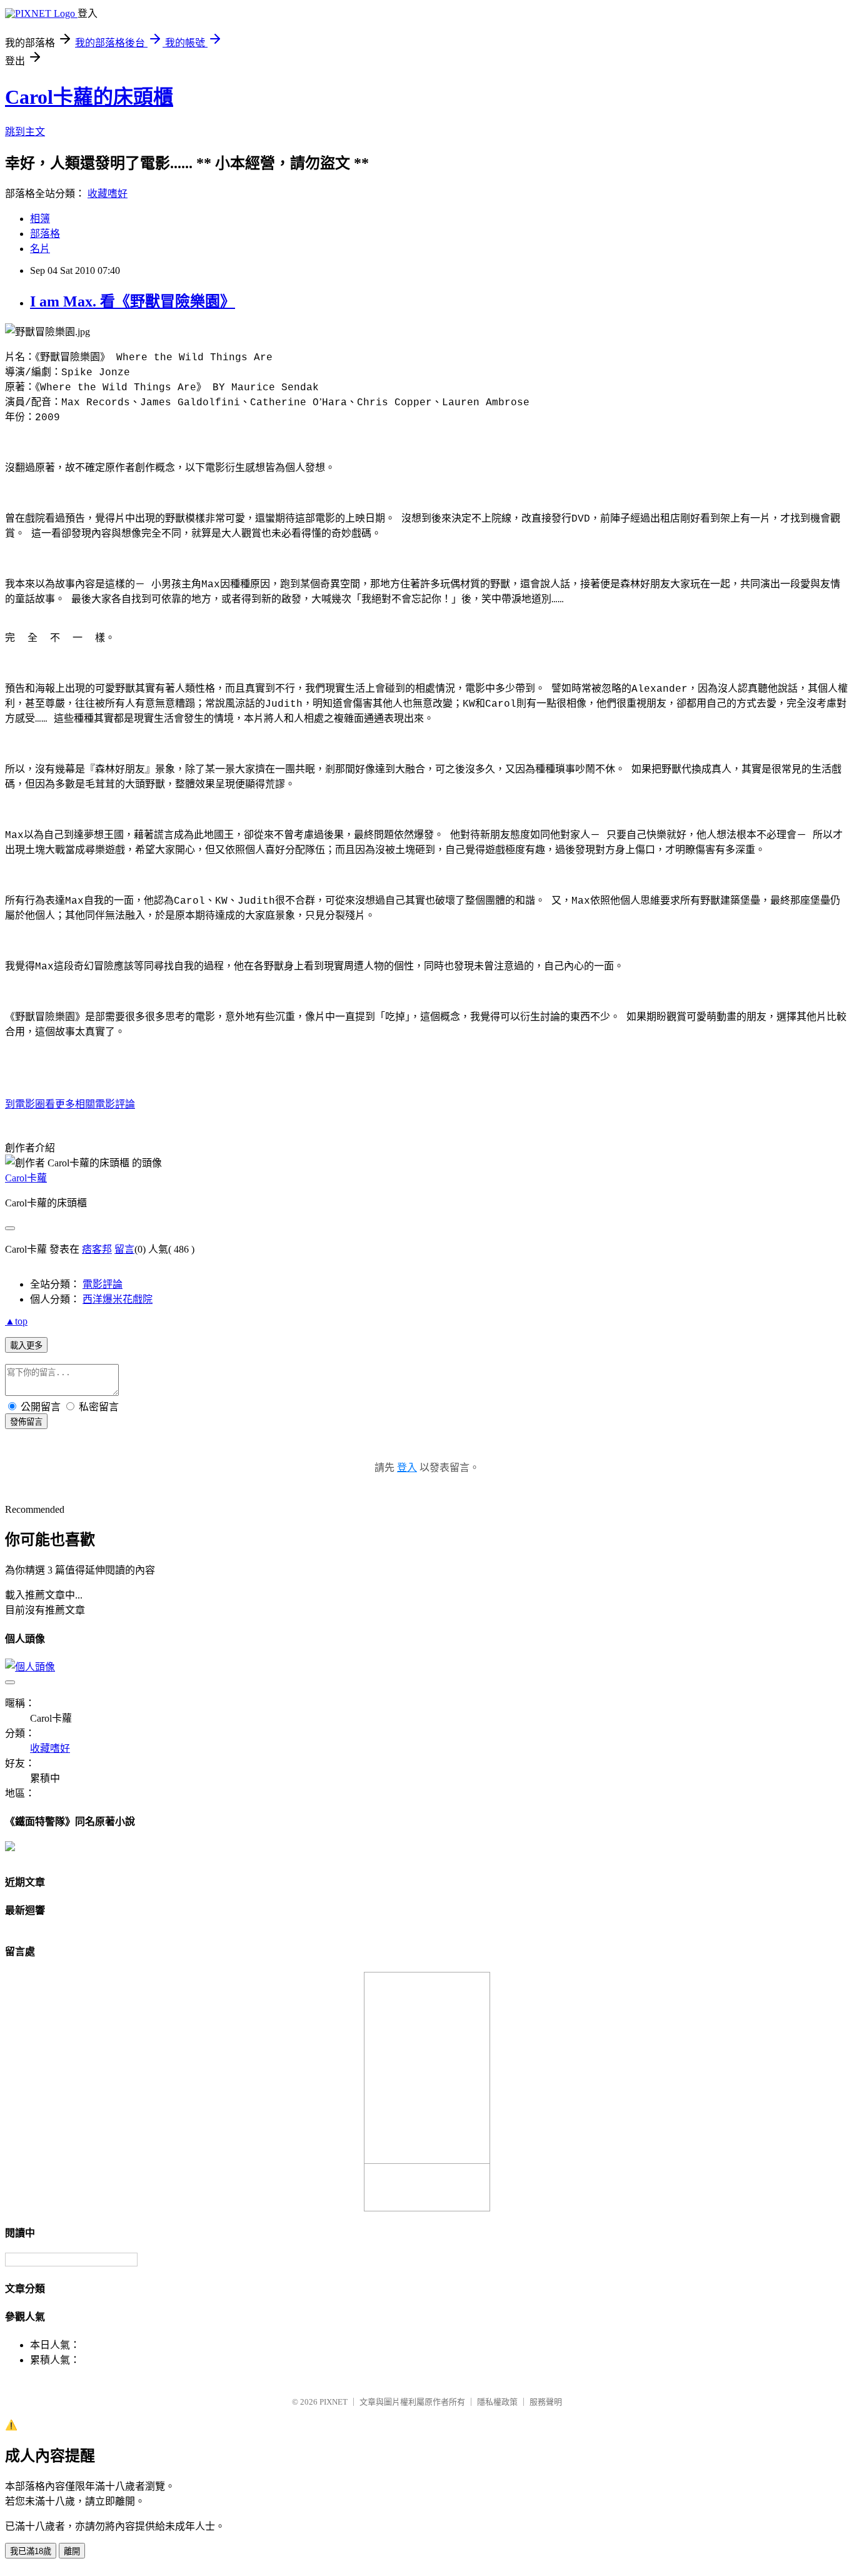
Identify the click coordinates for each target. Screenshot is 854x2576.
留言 (124, 1249)
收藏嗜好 (108, 194)
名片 (40, 249)
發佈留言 (26, 1422)
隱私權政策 (497, 2402)
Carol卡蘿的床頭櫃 (89, 97)
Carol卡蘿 (26, 1178)
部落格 (45, 234)
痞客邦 (97, 1249)
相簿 (40, 219)
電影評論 (103, 1284)
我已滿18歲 (31, 2551)
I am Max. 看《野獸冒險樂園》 (133, 301)
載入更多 (26, 1346)
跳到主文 (25, 132)
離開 (72, 2551)
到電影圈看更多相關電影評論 (70, 1104)
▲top (16, 1321)
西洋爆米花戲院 (118, 1299)
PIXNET (334, 2402)
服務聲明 (546, 2402)
